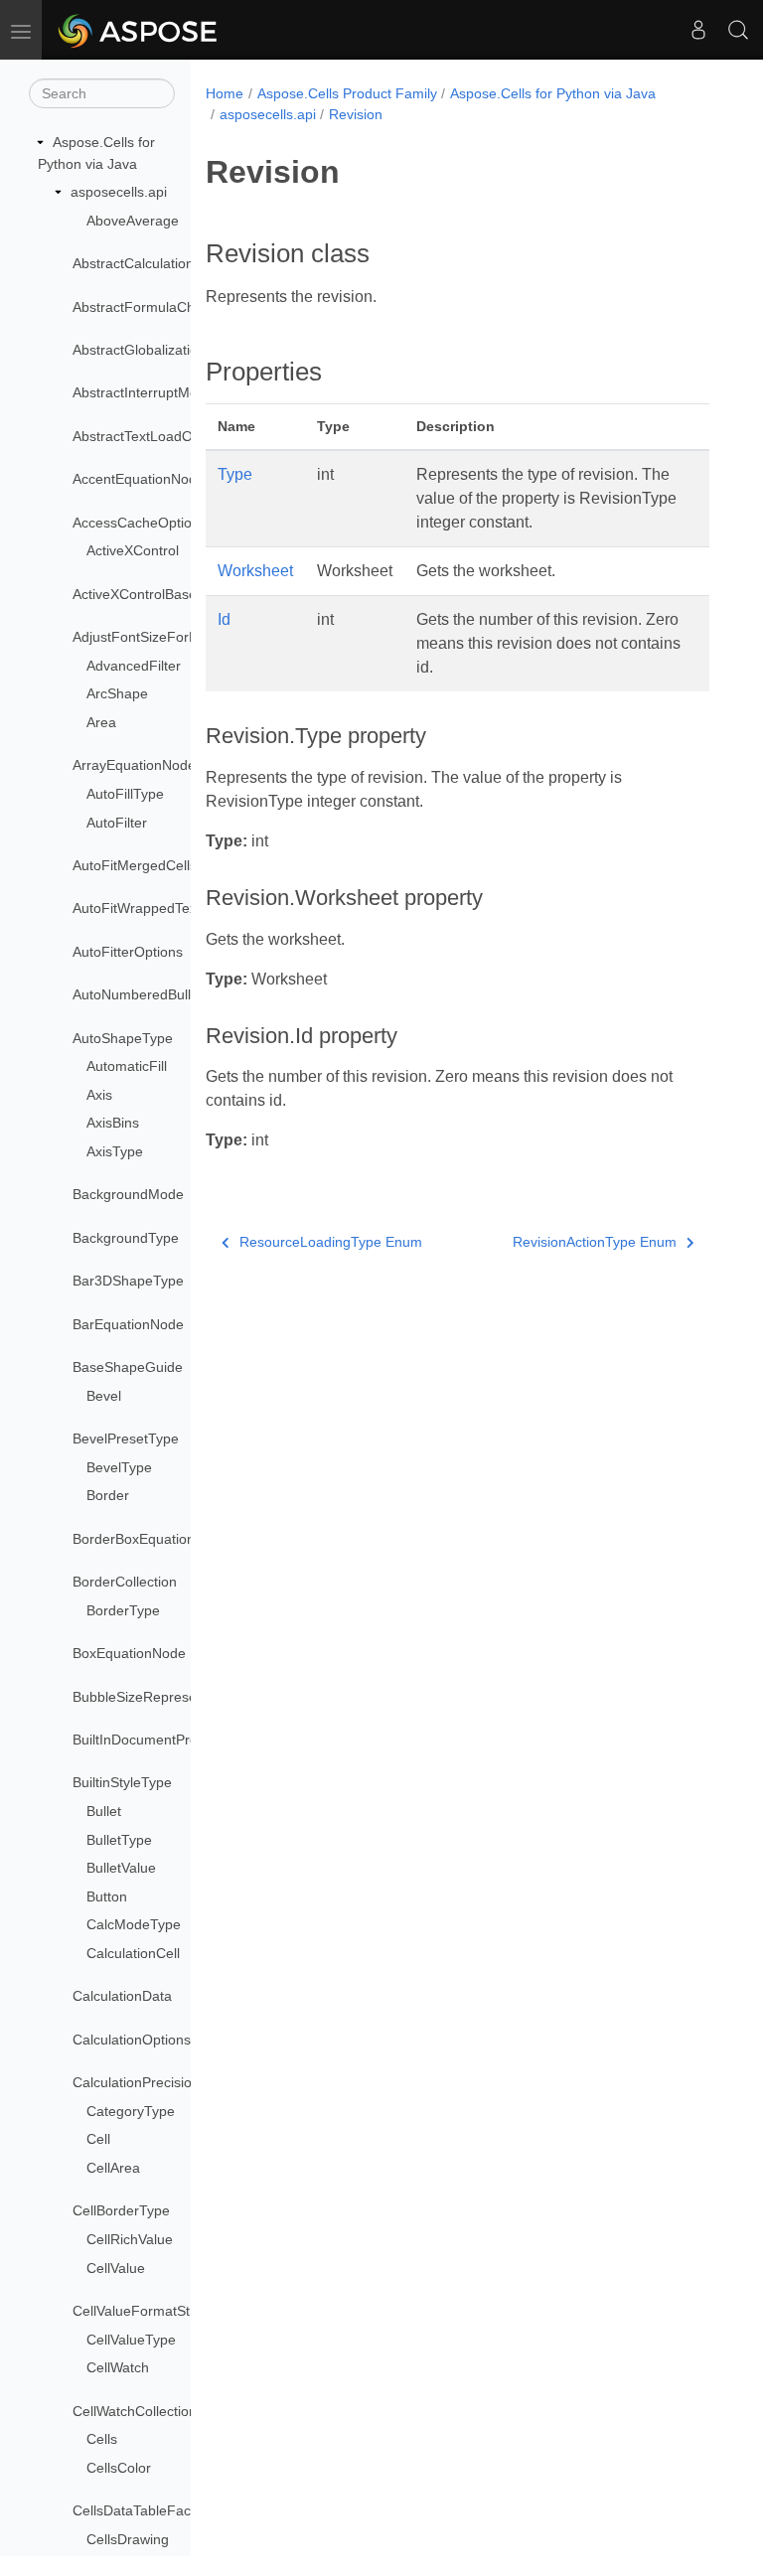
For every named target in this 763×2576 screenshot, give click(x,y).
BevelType (119, 1467)
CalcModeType (134, 1924)
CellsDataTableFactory (144, 2510)
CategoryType (131, 2111)
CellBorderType (121, 2210)
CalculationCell (133, 1953)
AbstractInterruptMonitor (149, 392)
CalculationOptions (132, 2040)
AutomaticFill (127, 1066)
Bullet (104, 1811)
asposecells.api (119, 192)
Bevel (104, 1396)
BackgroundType (126, 1238)
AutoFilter (117, 823)
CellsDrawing (128, 2539)
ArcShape (117, 693)
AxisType (115, 1151)
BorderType (123, 1610)
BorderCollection (125, 1582)
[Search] (738, 30)
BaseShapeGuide (128, 1367)
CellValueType (131, 2340)
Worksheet (255, 571)
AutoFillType (125, 794)
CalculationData (122, 1996)
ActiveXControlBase (135, 594)
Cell (98, 2139)
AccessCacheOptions (140, 523)
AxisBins (113, 1123)
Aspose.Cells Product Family (347, 93)
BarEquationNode (128, 1324)
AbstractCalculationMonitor (157, 263)
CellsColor (119, 2468)
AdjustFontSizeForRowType (160, 637)
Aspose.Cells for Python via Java (553, 93)
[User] (698, 30)
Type (235, 474)
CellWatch (118, 2367)
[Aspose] (139, 30)
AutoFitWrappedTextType (152, 908)
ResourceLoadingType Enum (331, 1242)
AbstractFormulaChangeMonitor (173, 307)
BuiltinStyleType (122, 1782)
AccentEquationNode (139, 479)
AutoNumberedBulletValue (155, 994)
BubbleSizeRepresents (144, 1697)
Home (225, 93)
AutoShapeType (123, 1038)
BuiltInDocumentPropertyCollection (182, 1740)
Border (108, 1495)
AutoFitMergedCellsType (150, 865)
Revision (356, 114)
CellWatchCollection (135, 2411)
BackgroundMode (128, 1194)
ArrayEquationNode (134, 765)
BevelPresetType (126, 1439)
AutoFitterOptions (128, 952)
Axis (99, 1095)
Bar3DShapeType (128, 1281)
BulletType (119, 1840)
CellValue (116, 2268)
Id (224, 619)
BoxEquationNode (129, 1653)
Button (107, 1896)
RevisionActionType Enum (595, 1242)
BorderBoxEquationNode (151, 1539)
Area (101, 722)
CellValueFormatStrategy (151, 2311)
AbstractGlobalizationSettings (164, 350)
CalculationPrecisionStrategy (162, 2082)
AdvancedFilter (134, 666)
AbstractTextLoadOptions (152, 436)
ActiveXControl (133, 550)
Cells (102, 2439)
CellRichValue (130, 2239)
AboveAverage (133, 221)
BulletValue (121, 1868)
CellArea (113, 2168)
